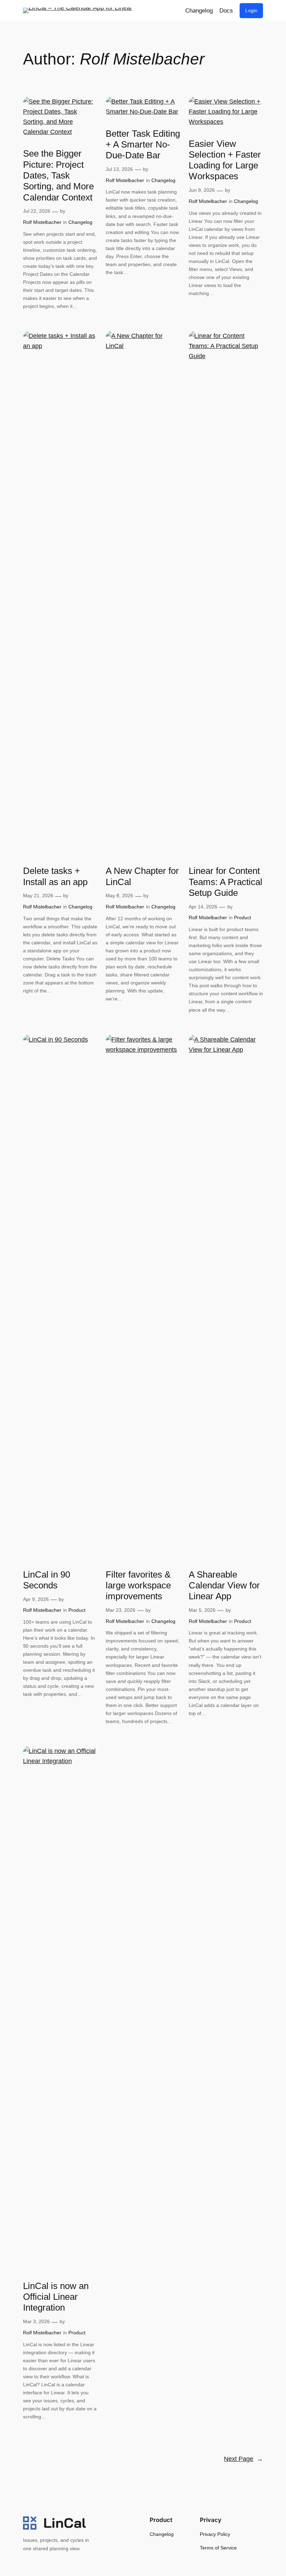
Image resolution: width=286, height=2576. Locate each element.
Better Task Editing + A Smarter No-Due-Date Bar (143, 145)
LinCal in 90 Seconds (47, 1580)
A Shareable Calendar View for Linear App (224, 1585)
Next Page (243, 2459)
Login (251, 10)
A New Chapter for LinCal (142, 876)
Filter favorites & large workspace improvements (138, 1585)
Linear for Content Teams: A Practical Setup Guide (225, 882)
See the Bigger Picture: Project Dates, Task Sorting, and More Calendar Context (58, 175)
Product (243, 917)
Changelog (80, 222)
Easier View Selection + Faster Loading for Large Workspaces (225, 160)
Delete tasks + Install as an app (55, 876)
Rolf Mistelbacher (42, 222)
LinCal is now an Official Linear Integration (56, 2297)
